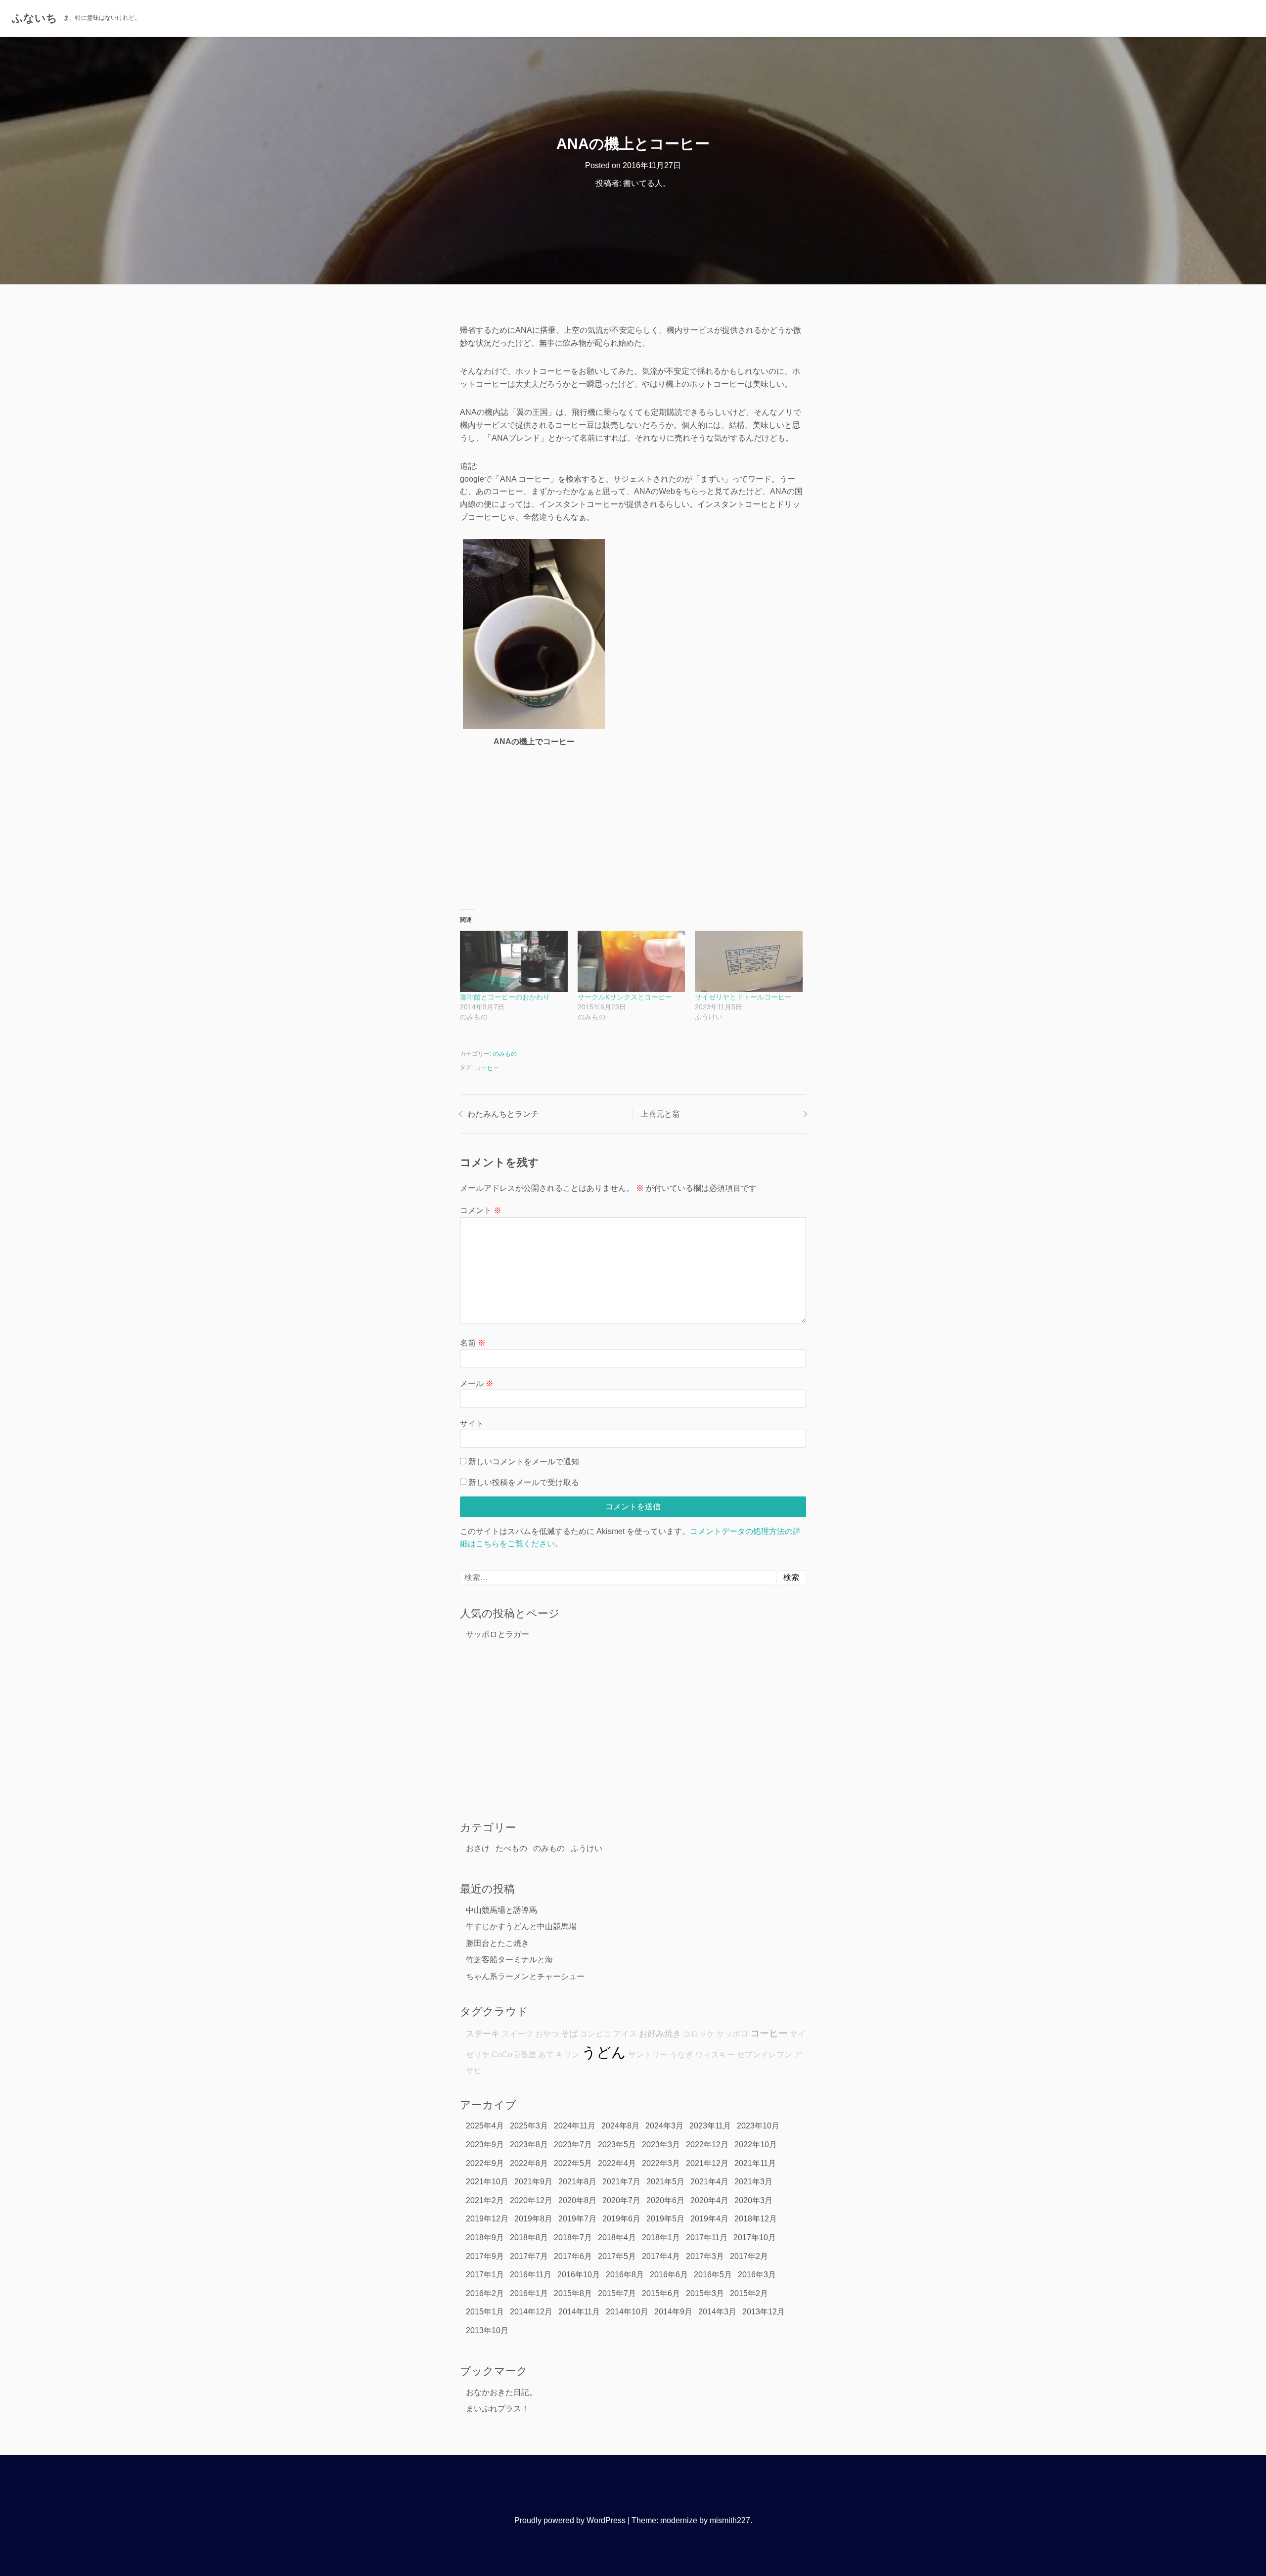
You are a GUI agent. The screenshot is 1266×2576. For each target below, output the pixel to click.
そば (569, 2034)
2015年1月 (485, 2312)
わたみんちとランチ (503, 1114)
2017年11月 (707, 2237)
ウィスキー (715, 2055)
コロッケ (699, 2034)
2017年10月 (755, 2237)
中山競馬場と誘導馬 (501, 1910)
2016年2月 (485, 2293)
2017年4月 (661, 2256)
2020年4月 (709, 2200)
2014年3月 (717, 2312)
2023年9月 (485, 2145)
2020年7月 (621, 2200)
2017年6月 (573, 2256)
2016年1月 (529, 2293)
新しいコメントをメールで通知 (524, 1462)
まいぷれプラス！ (497, 2409)
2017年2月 (749, 2256)
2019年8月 (533, 2219)
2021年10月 (487, 2182)
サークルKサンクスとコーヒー (625, 997)
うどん (604, 2052)
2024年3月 (664, 2126)
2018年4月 (617, 2237)
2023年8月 (529, 2145)
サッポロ (732, 2034)
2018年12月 (756, 2219)
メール (477, 1383)
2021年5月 (665, 2182)
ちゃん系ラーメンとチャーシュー (525, 1976)
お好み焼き (660, 2034)
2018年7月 (573, 2237)
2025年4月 (485, 2126)
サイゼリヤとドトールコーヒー (743, 997)
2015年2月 (749, 2293)
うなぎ (681, 2055)
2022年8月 (529, 2163)
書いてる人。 (647, 183)
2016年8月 (625, 2275)
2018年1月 (661, 2237)
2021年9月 (533, 2182)
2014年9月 (673, 2312)
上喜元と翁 (660, 1114)
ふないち (35, 18)
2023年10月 (758, 2126)
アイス (625, 2034)
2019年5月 (665, 2219)
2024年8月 (620, 2126)
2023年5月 (617, 2145)
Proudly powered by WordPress (570, 2520)
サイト (472, 1424)
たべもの (511, 1848)
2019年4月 (709, 2219)
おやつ (547, 2034)
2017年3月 (705, 2256)
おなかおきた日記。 (501, 2392)
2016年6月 (669, 2275)
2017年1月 (485, 2275)
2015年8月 (573, 2293)
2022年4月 (617, 2163)
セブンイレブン (765, 2055)
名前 (473, 1343)
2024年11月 (575, 2126)
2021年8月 (577, 2182)
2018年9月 (485, 2237)
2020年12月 (531, 2200)
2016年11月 (531, 2275)
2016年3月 (757, 2275)
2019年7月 (577, 2219)
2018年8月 (529, 2237)
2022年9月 (485, 2163)
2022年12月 (707, 2145)
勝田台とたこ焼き (497, 1943)
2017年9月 (485, 2256)
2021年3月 (753, 2182)
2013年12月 (764, 2312)
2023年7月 (573, 2145)
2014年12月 (531, 2312)
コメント (481, 1210)
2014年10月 (627, 2312)
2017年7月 (529, 2256)
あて (546, 2055)
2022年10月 (756, 2145)
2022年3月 (661, 2163)
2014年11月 (579, 2312)
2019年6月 (621, 2219)
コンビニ (595, 2034)
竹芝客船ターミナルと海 (509, 1960)
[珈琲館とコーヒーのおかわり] (514, 961)
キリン (568, 2055)
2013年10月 (487, 2330)
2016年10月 (579, 2275)
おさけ (478, 1848)
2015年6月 (661, 2293)
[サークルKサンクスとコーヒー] (632, 961)
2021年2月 (485, 2200)
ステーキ (483, 2034)
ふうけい (587, 1848)
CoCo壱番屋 (514, 2055)
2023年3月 (661, 2145)
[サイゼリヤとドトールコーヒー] (749, 961)
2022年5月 (573, 2163)
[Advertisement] (633, 824)
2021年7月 (621, 2182)
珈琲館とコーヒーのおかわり (505, 997)
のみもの (505, 1054)
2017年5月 (617, 2256)
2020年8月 (577, 2200)
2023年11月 (710, 2126)
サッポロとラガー (497, 1634)
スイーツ (517, 2034)
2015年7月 (617, 2293)
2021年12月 (707, 2163)
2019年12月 (487, 2219)
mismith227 (730, 2520)
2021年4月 (709, 2182)
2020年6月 (665, 2200)
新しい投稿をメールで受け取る (524, 1482)
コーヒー (487, 1068)
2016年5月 (713, 2275)
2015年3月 (705, 2293)
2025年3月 (529, 2126)
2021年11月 (755, 2163)
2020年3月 (753, 2200)
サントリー (648, 2055)
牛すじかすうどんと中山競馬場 (521, 1926)
